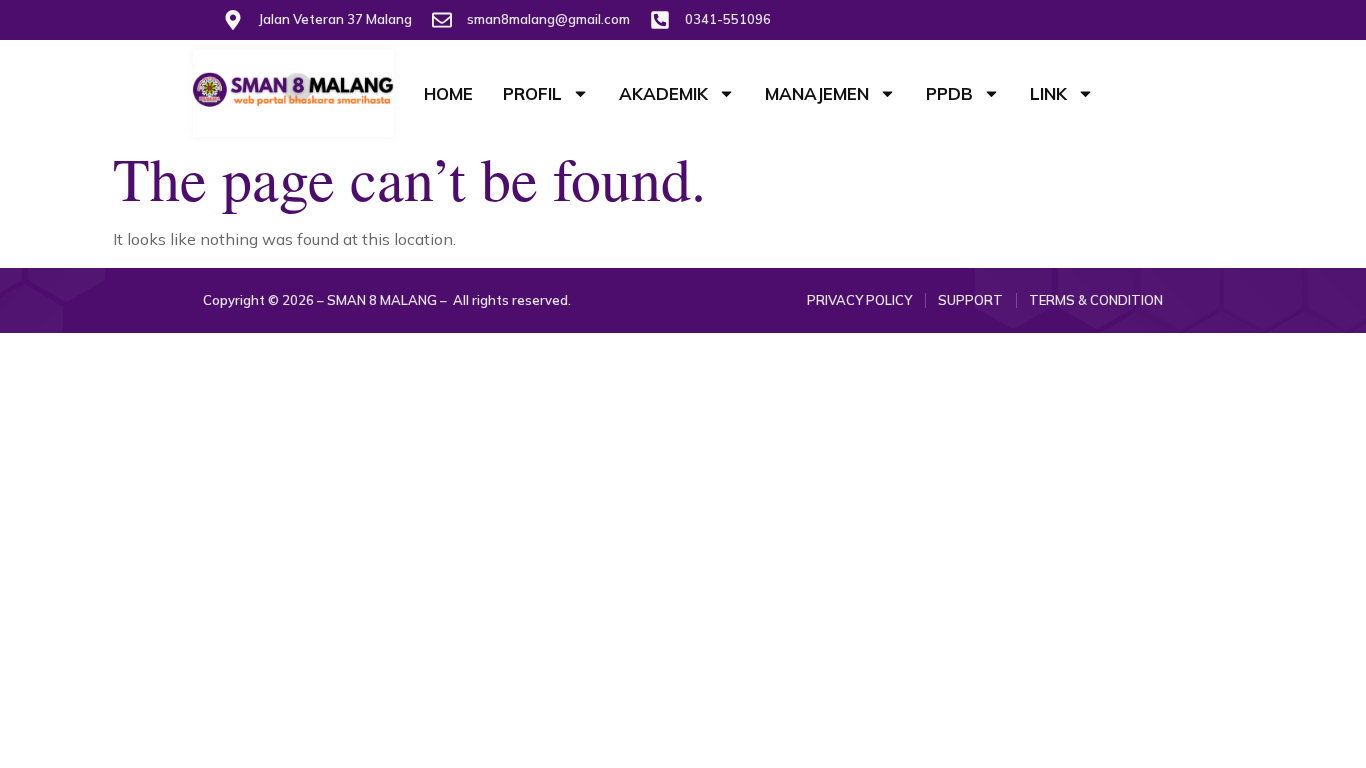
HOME (448, 93)
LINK (1048, 93)
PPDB (949, 93)
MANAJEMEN (817, 93)
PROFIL (532, 93)
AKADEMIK (663, 93)
